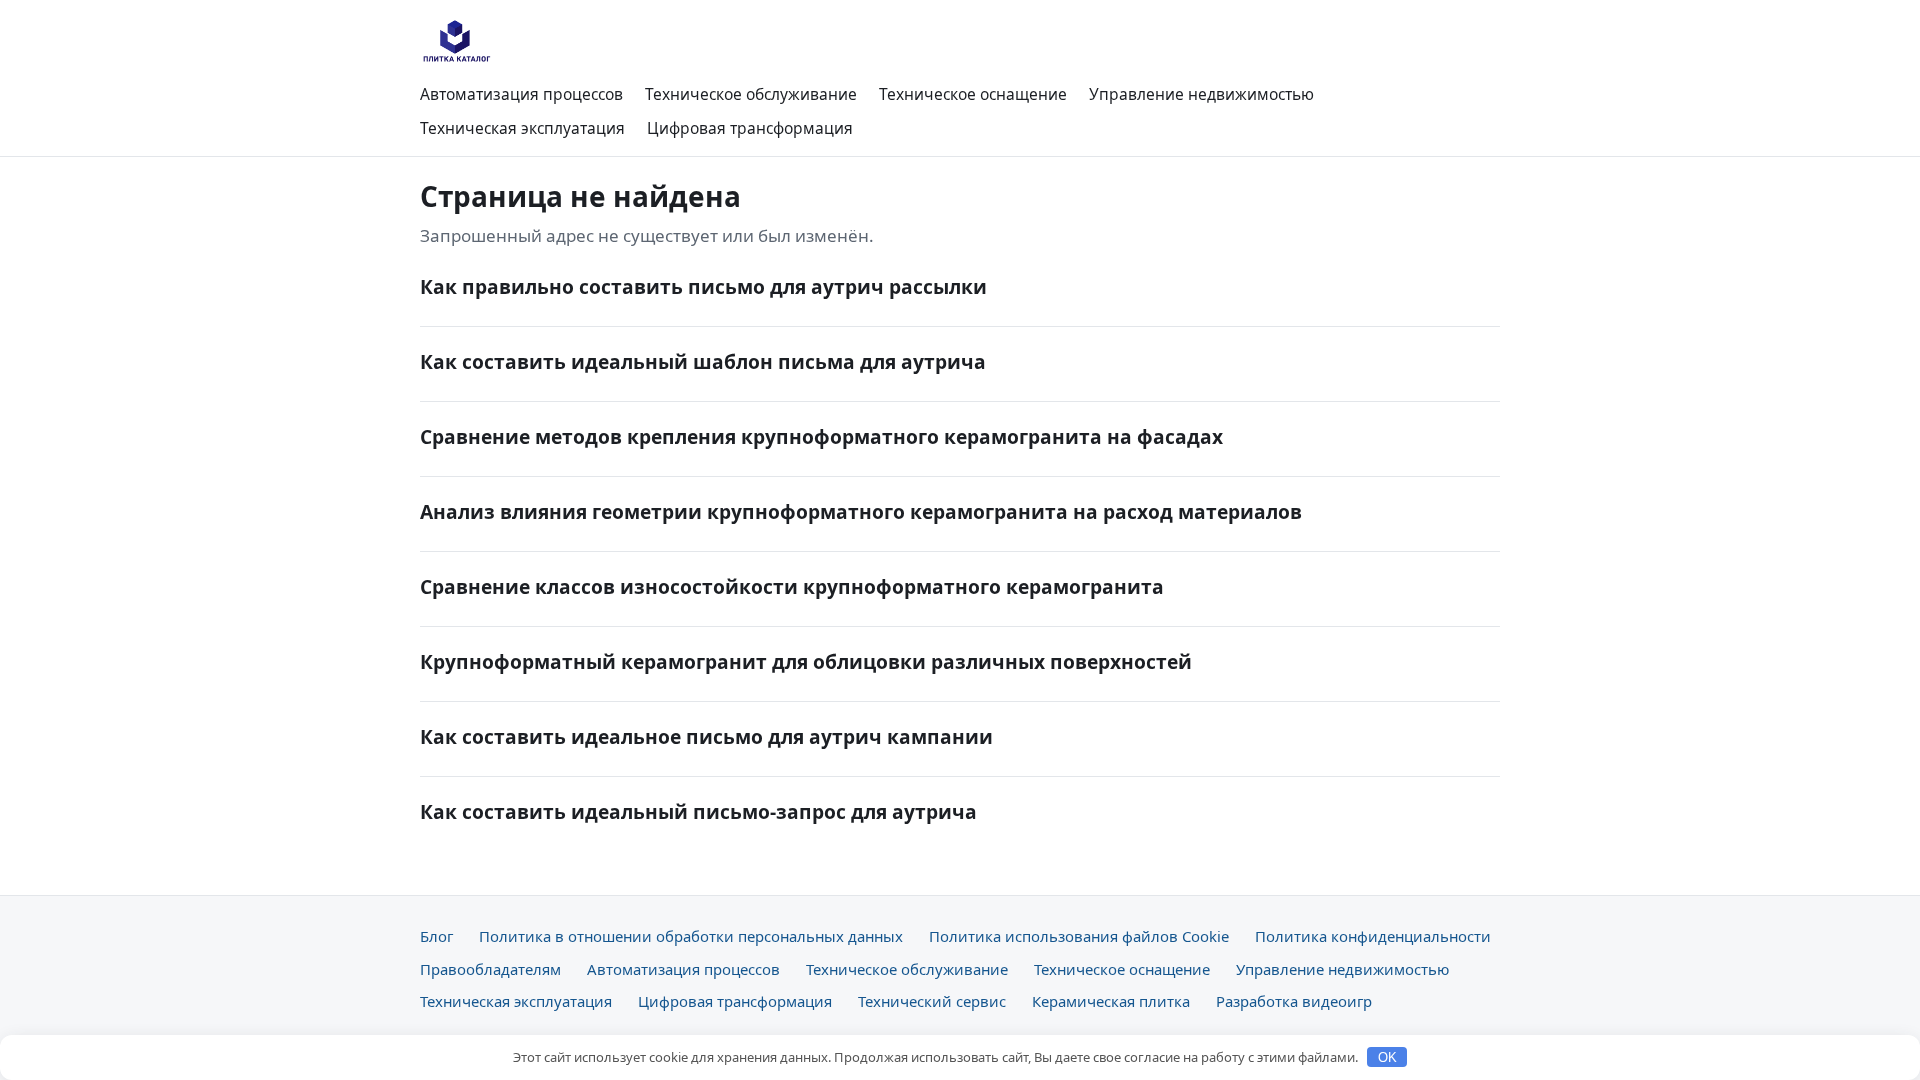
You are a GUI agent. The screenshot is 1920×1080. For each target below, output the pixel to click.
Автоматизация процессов (521, 94)
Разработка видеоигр (1294, 1001)
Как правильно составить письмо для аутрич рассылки (703, 286)
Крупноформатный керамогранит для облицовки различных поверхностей (806, 661)
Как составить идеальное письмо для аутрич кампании (706, 736)
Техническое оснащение (973, 94)
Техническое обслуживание (751, 94)
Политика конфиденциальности (1373, 936)
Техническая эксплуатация (522, 128)
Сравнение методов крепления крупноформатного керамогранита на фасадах (821, 436)
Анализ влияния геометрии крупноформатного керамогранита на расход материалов (861, 511)
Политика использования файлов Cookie (1079, 936)
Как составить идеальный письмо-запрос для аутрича (698, 811)
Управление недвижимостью (1201, 94)
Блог (436, 936)
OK (1387, 1057)
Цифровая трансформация (750, 128)
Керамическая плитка (1111, 1001)
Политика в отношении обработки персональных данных (691, 936)
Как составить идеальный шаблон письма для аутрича (703, 361)
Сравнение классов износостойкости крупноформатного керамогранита (792, 586)
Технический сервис (932, 1001)
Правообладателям (490, 969)
